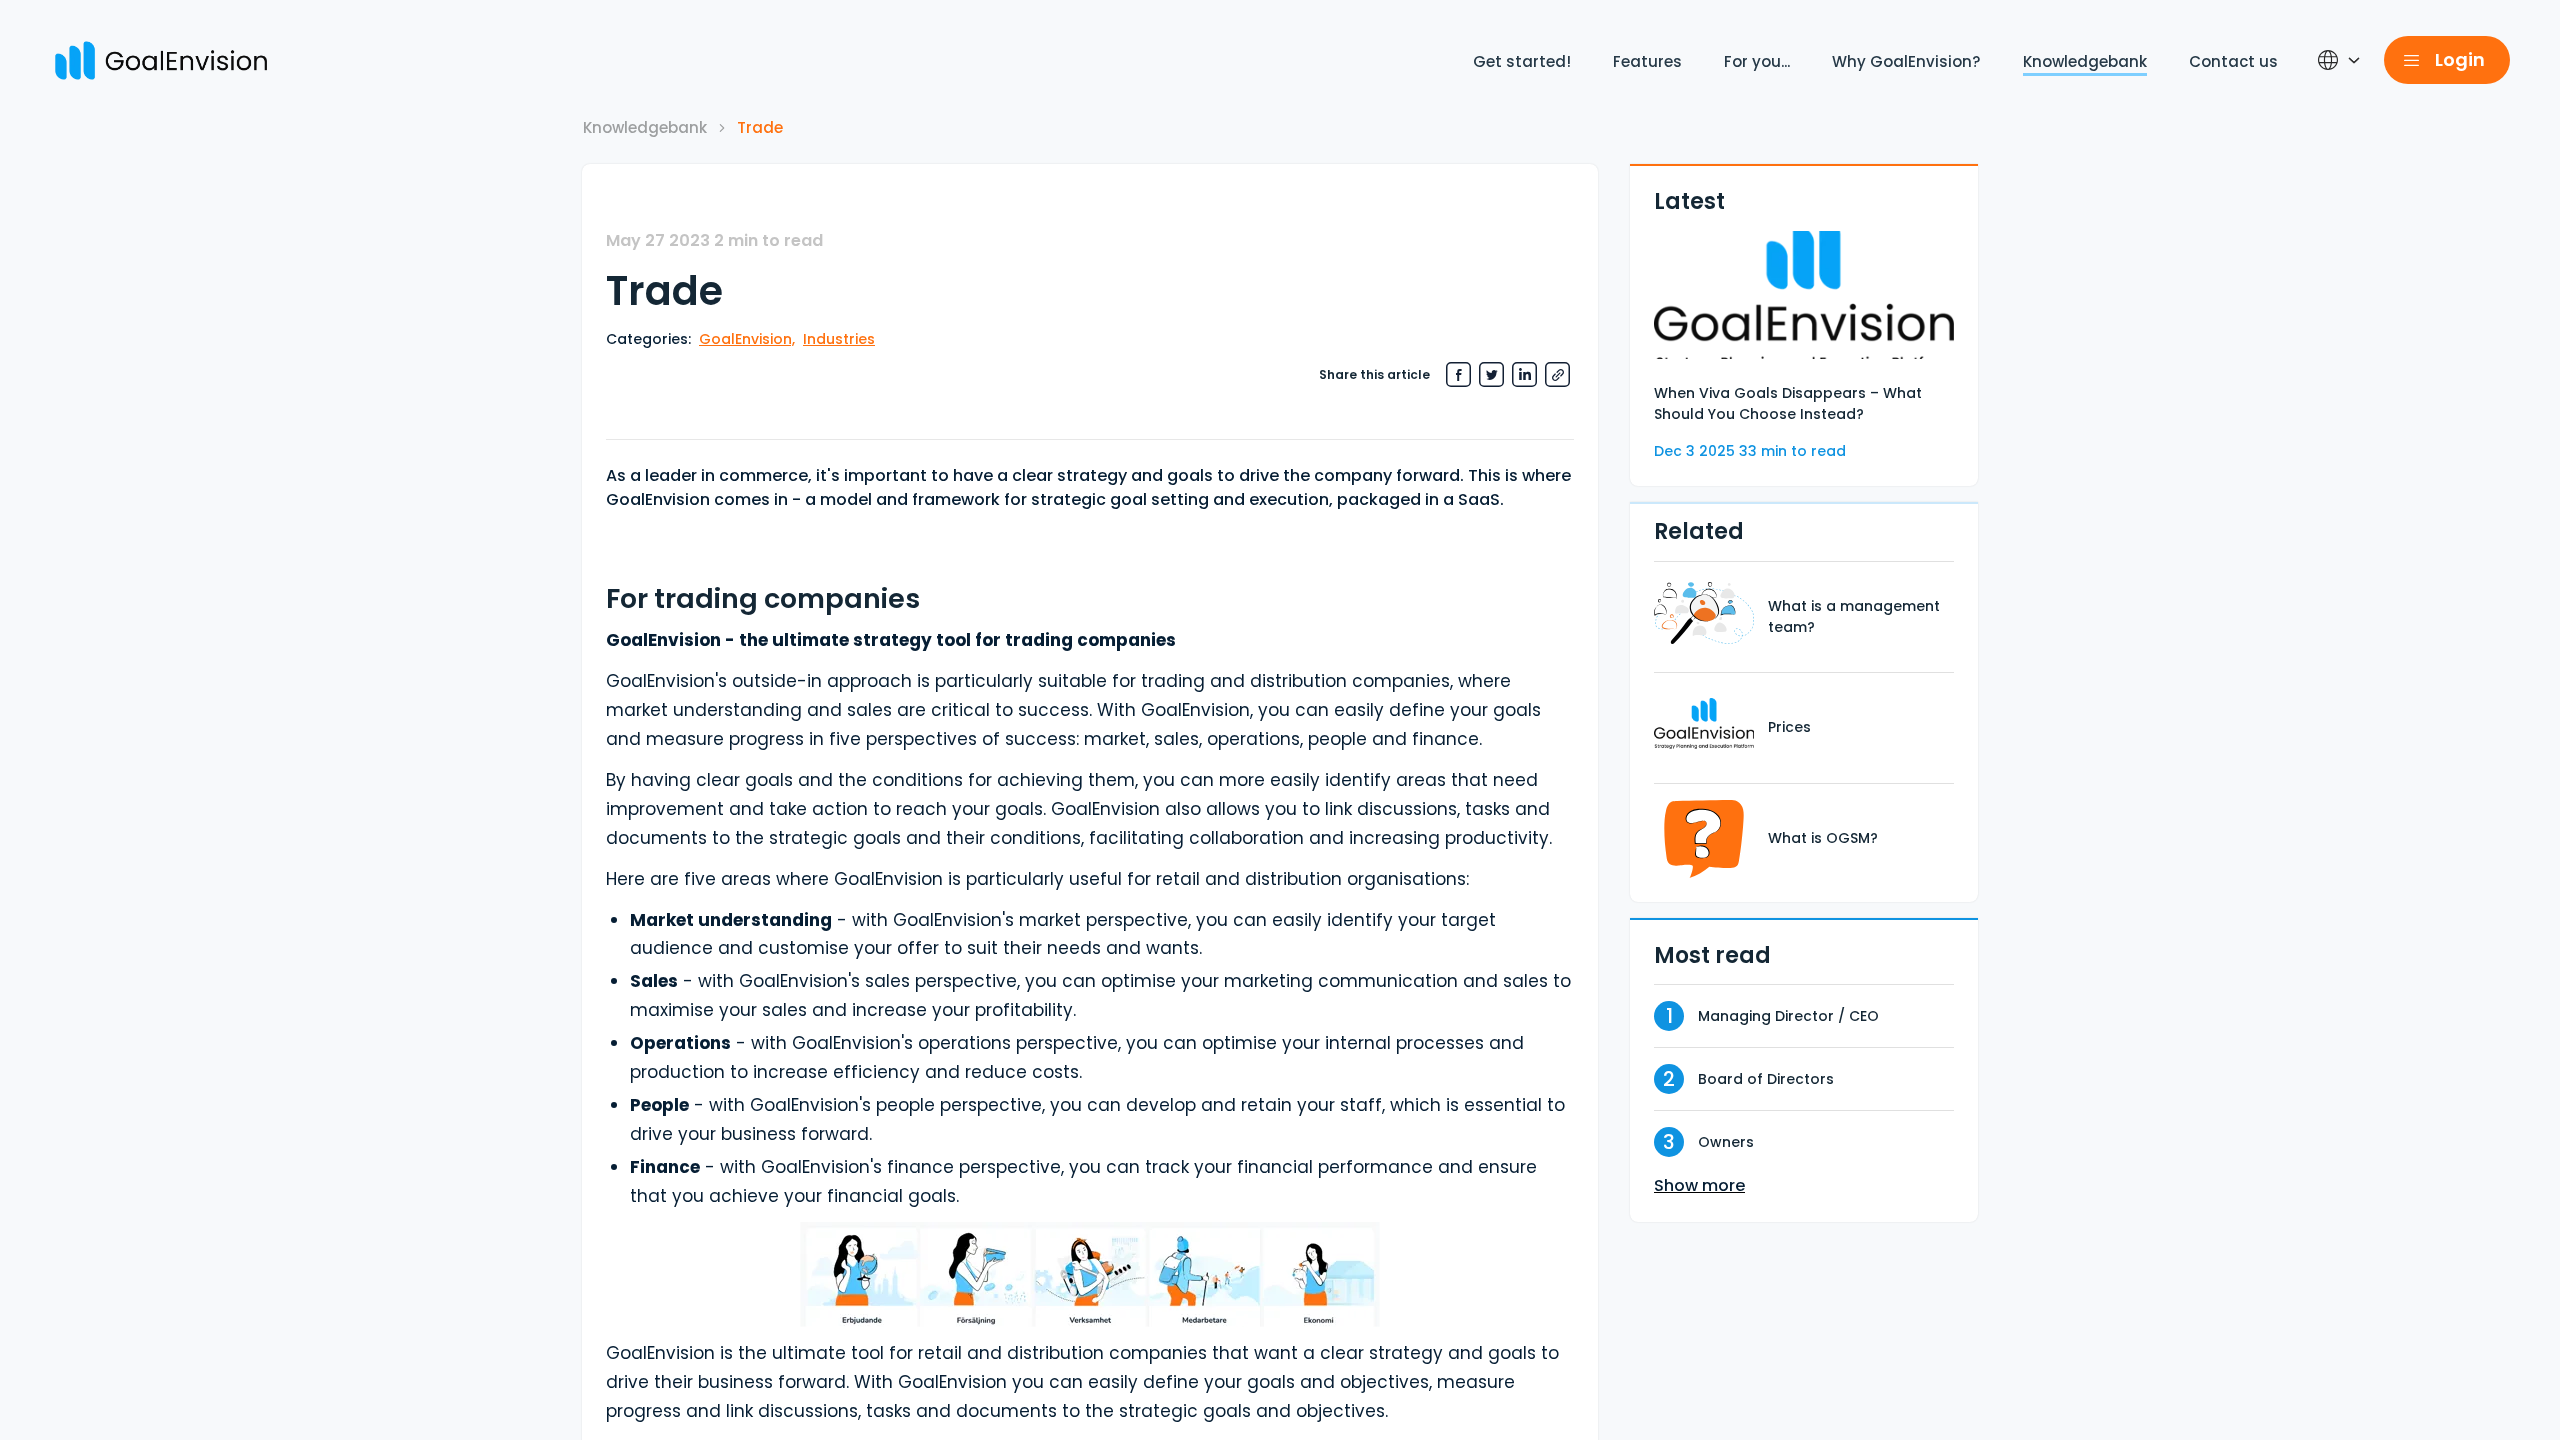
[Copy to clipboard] (1557, 374)
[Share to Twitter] (1491, 374)
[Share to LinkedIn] (1524, 374)
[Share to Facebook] (1458, 374)
